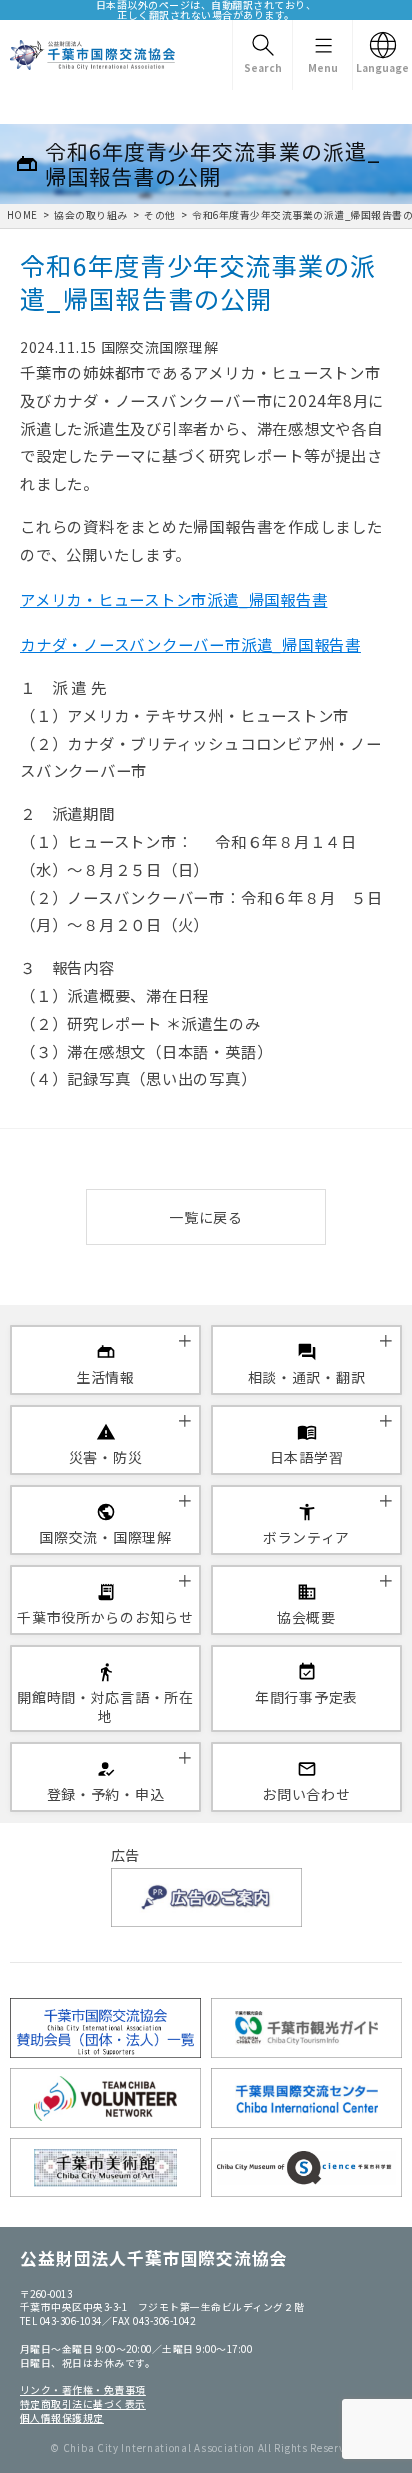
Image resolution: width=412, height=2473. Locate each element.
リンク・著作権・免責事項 (83, 2390)
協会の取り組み (90, 215)
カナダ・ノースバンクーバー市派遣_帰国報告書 (190, 644)
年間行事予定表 (306, 1697)
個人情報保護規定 (62, 2418)
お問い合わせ (306, 1794)
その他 (159, 215)
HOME (22, 215)
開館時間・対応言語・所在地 (105, 1706)
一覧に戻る (206, 1217)
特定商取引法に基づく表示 (83, 2404)
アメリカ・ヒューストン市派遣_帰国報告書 (173, 599)
